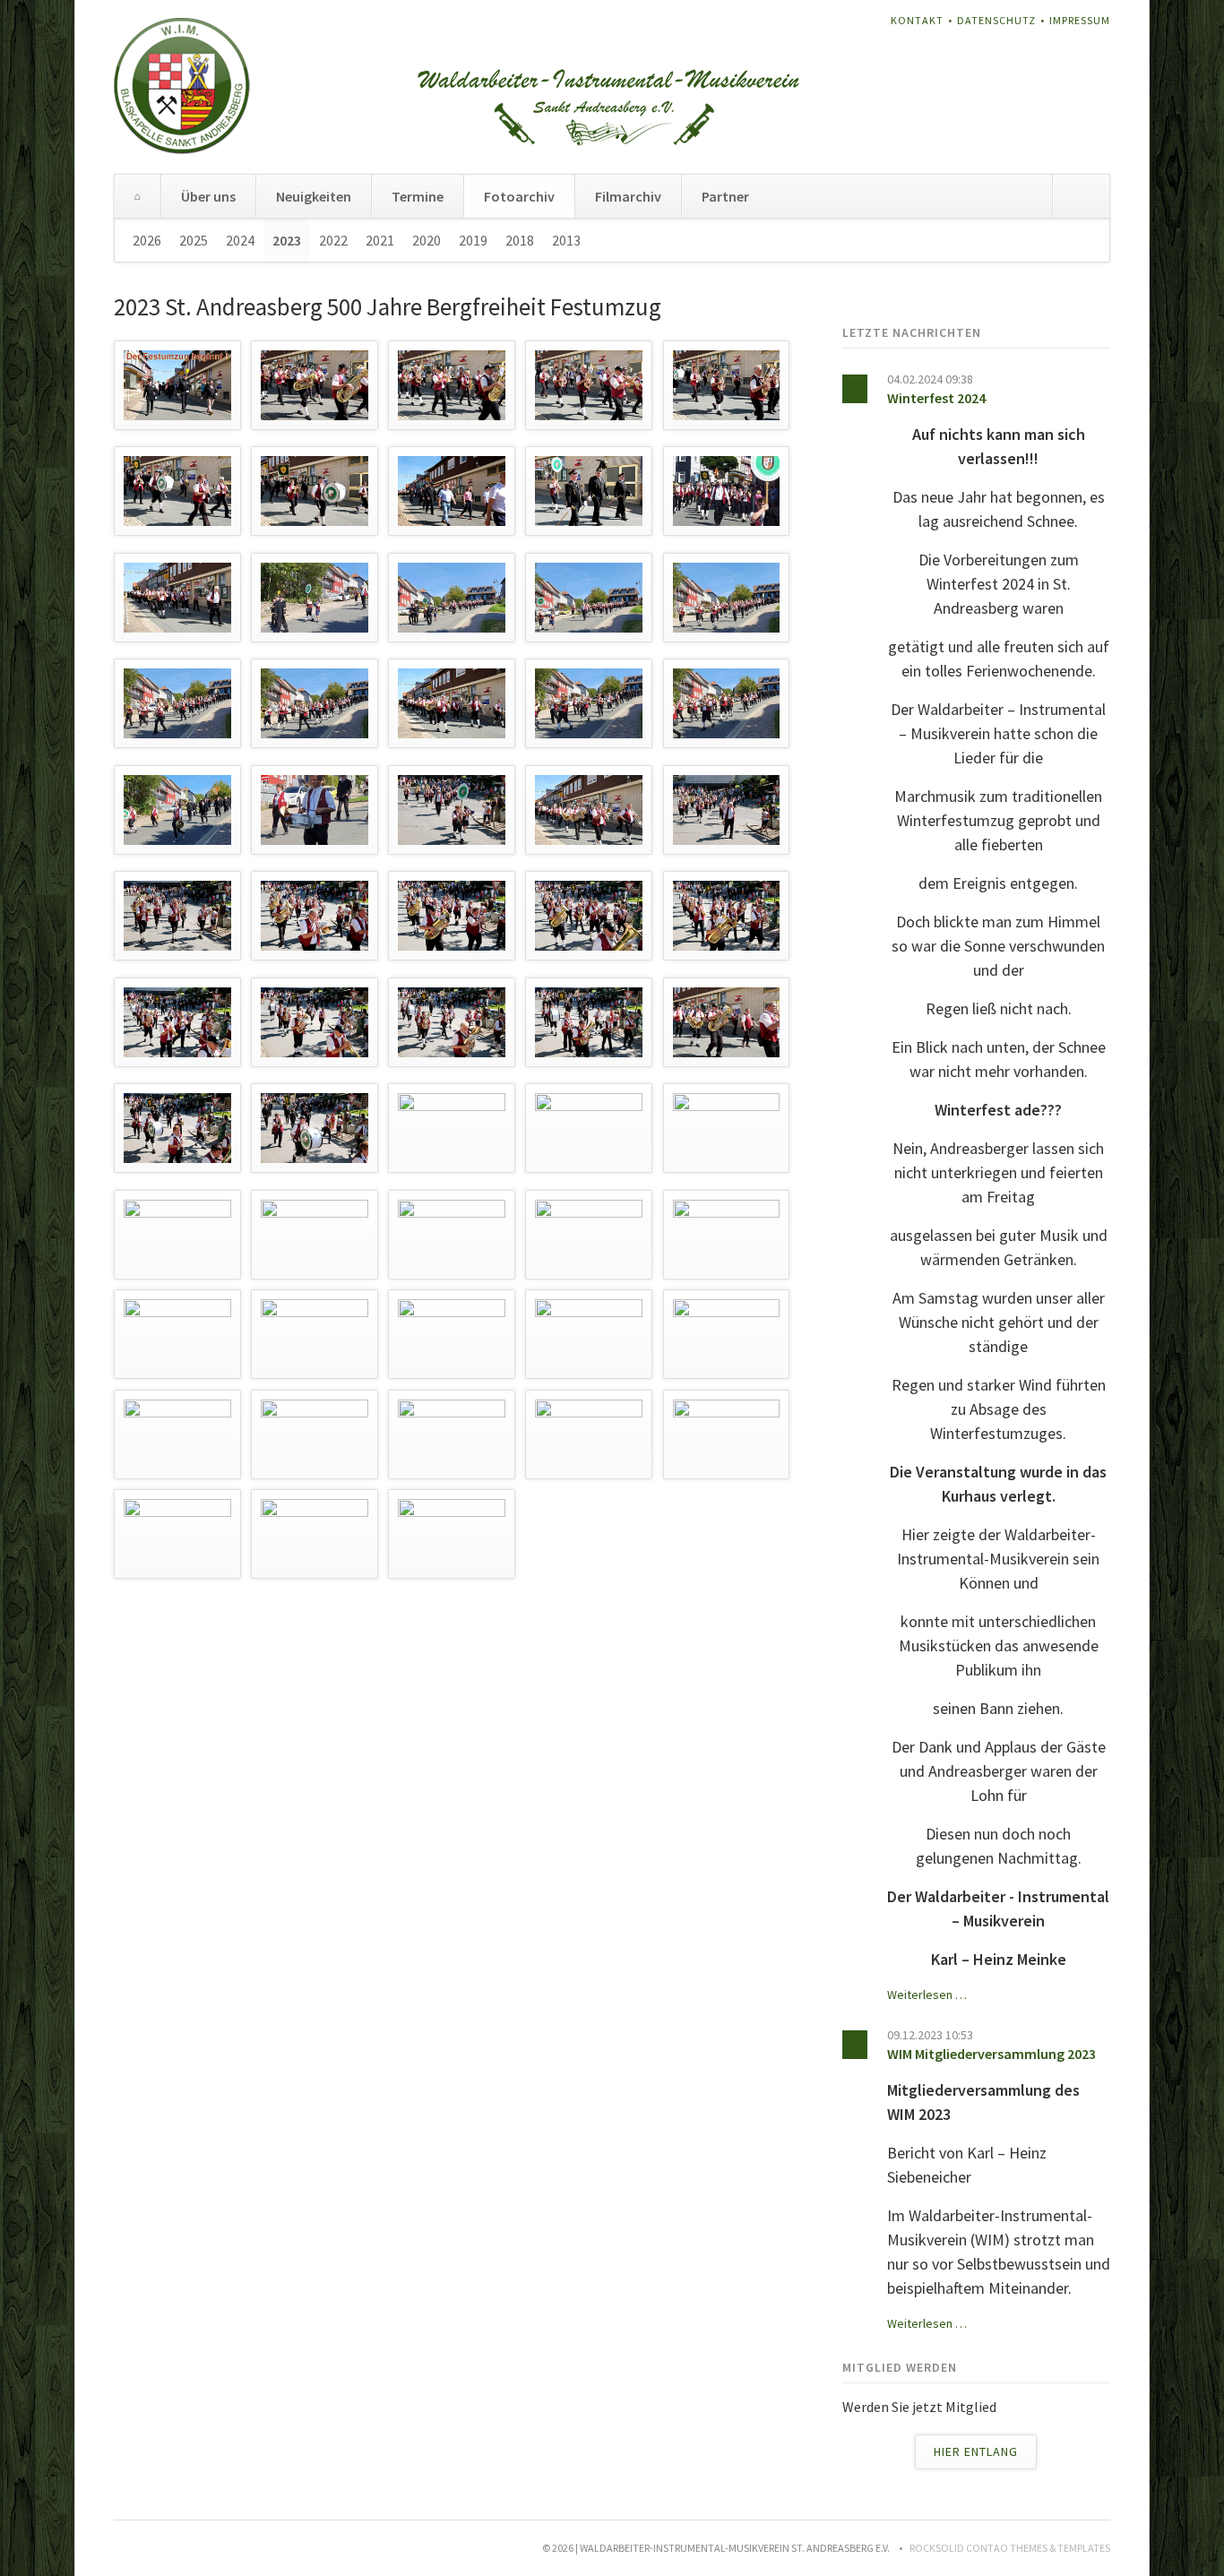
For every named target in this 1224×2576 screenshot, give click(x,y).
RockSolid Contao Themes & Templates (1010, 2548)
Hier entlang (976, 2451)
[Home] (138, 196)
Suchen (1081, 196)
